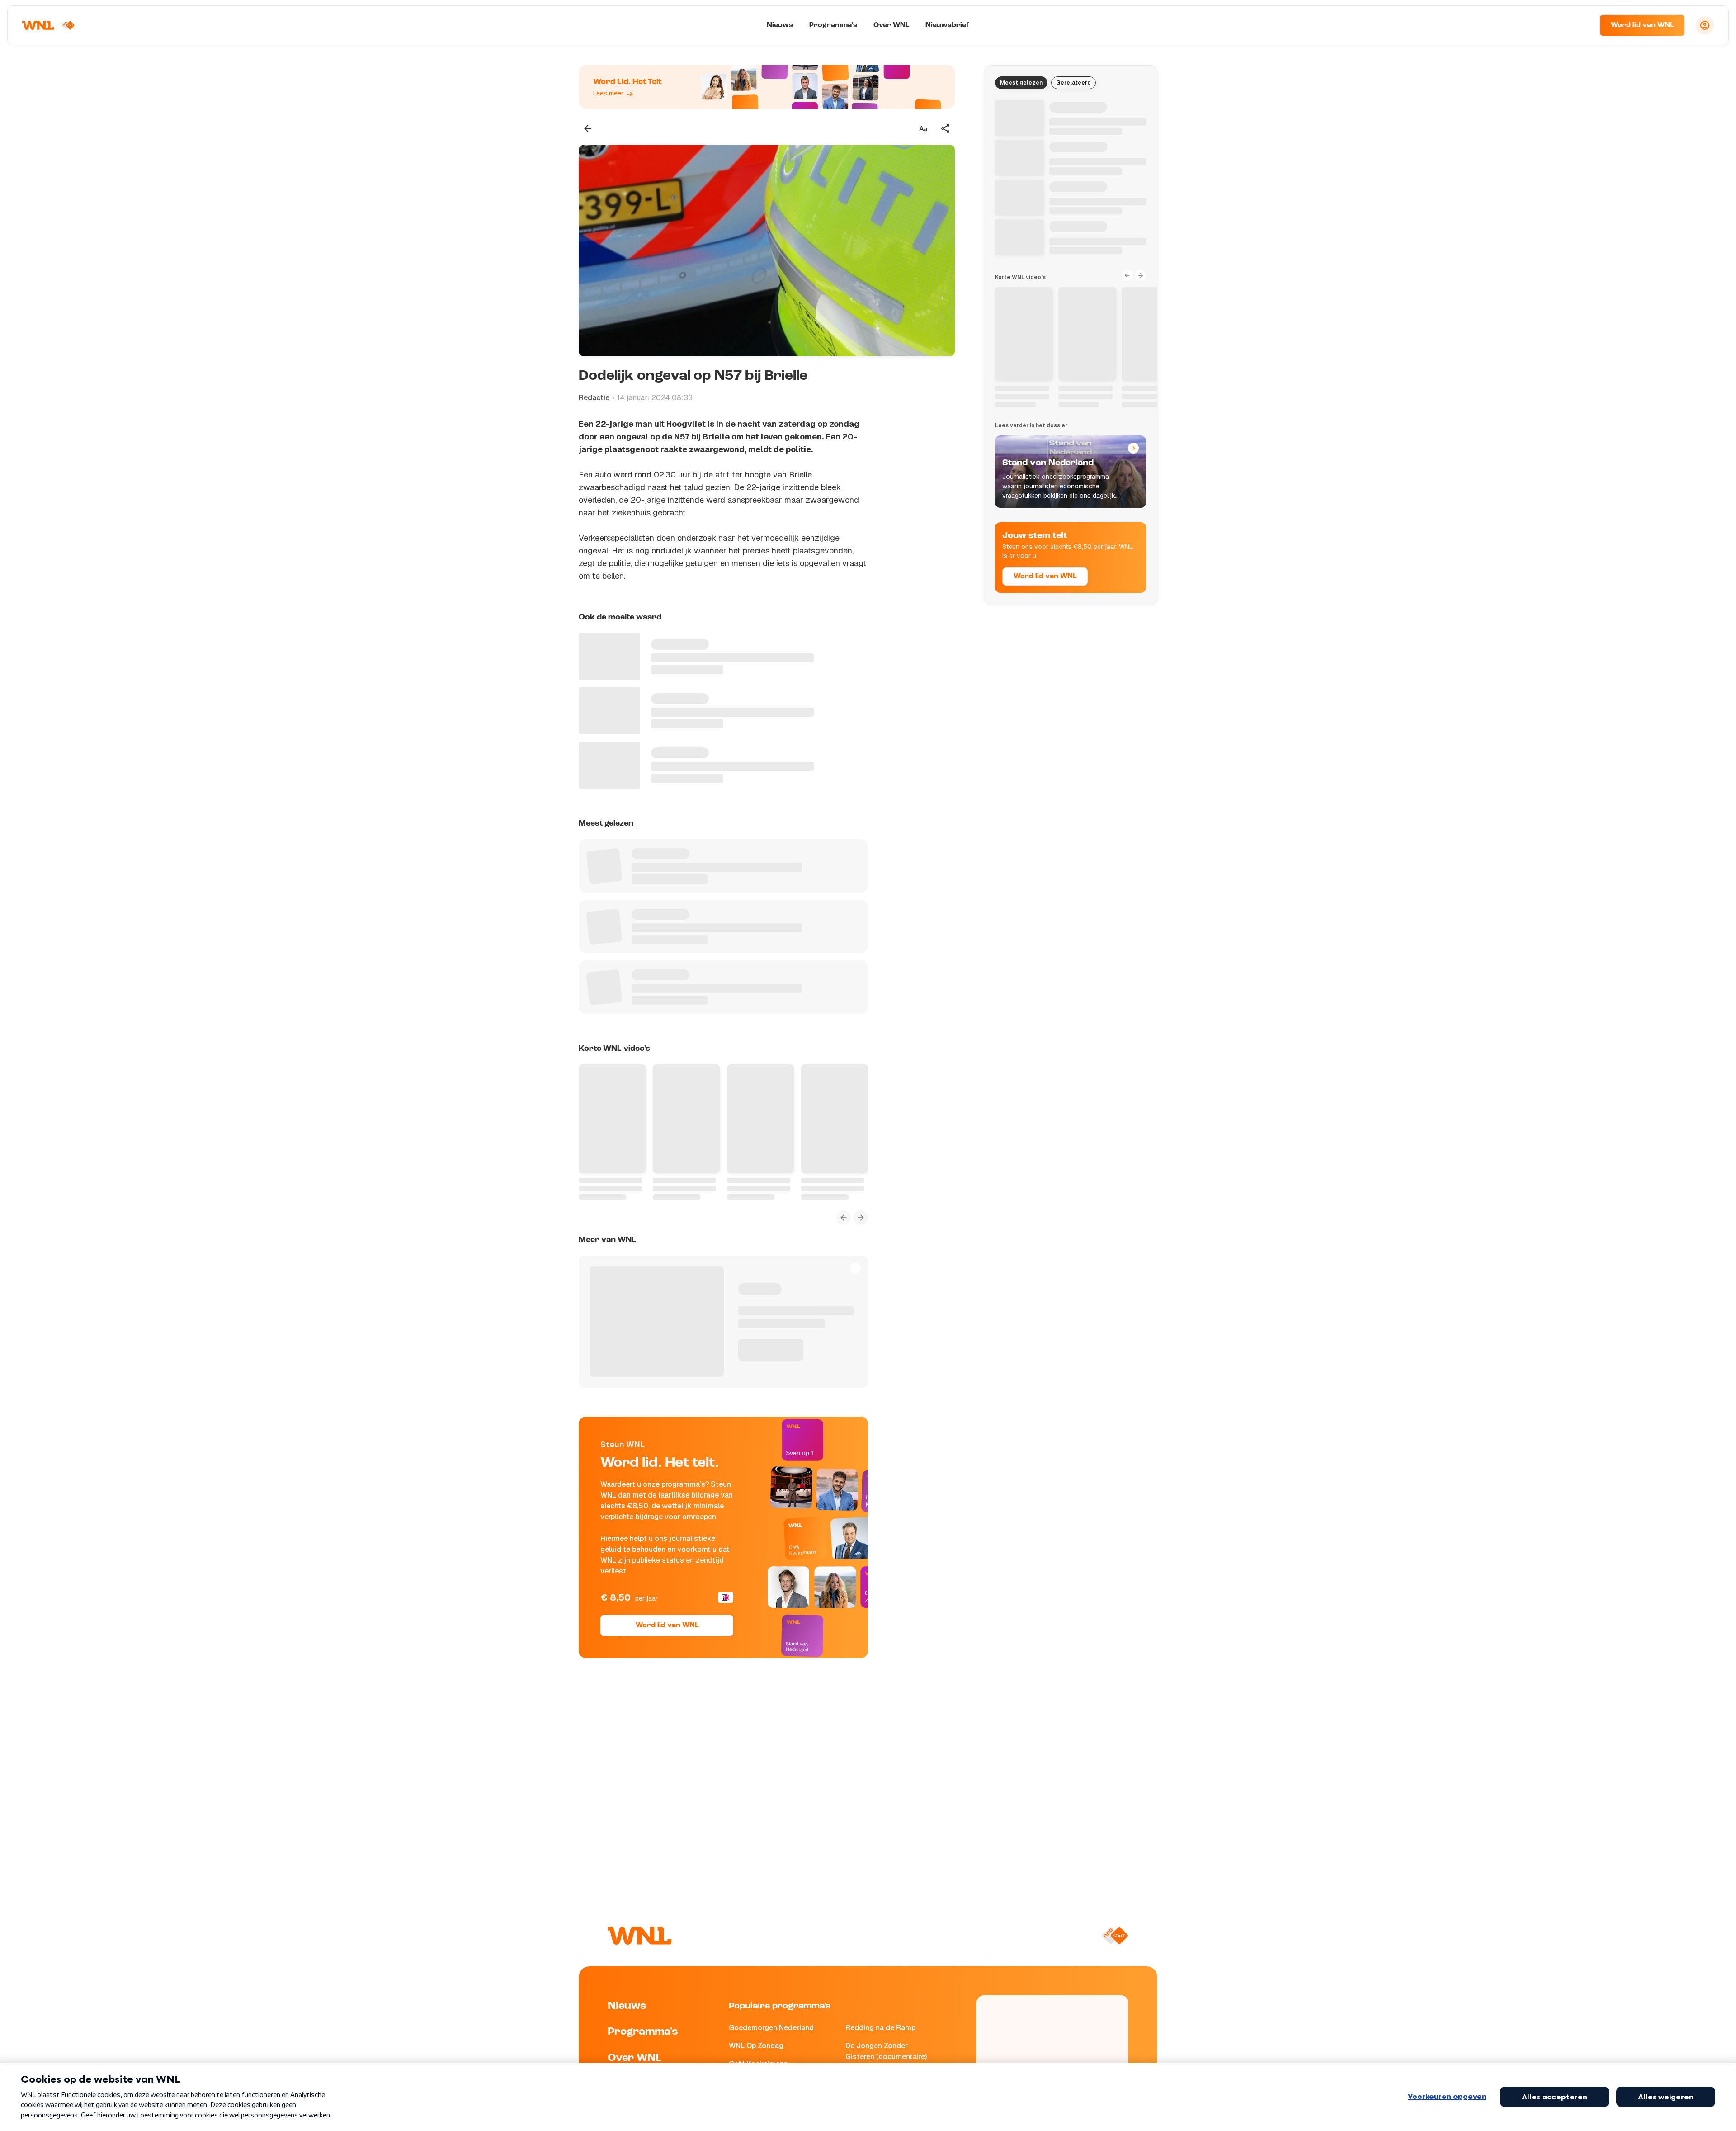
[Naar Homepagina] (48, 25)
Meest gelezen (1021, 83)
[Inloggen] (1705, 25)
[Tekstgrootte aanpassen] (923, 128)
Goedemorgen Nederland (771, 2028)
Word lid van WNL (1642, 25)
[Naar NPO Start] (1115, 1936)
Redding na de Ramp (880, 2028)
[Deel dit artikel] (946, 128)
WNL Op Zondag (756, 2046)
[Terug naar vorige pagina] (588, 128)
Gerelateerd (1073, 83)
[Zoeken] (1581, 25)
